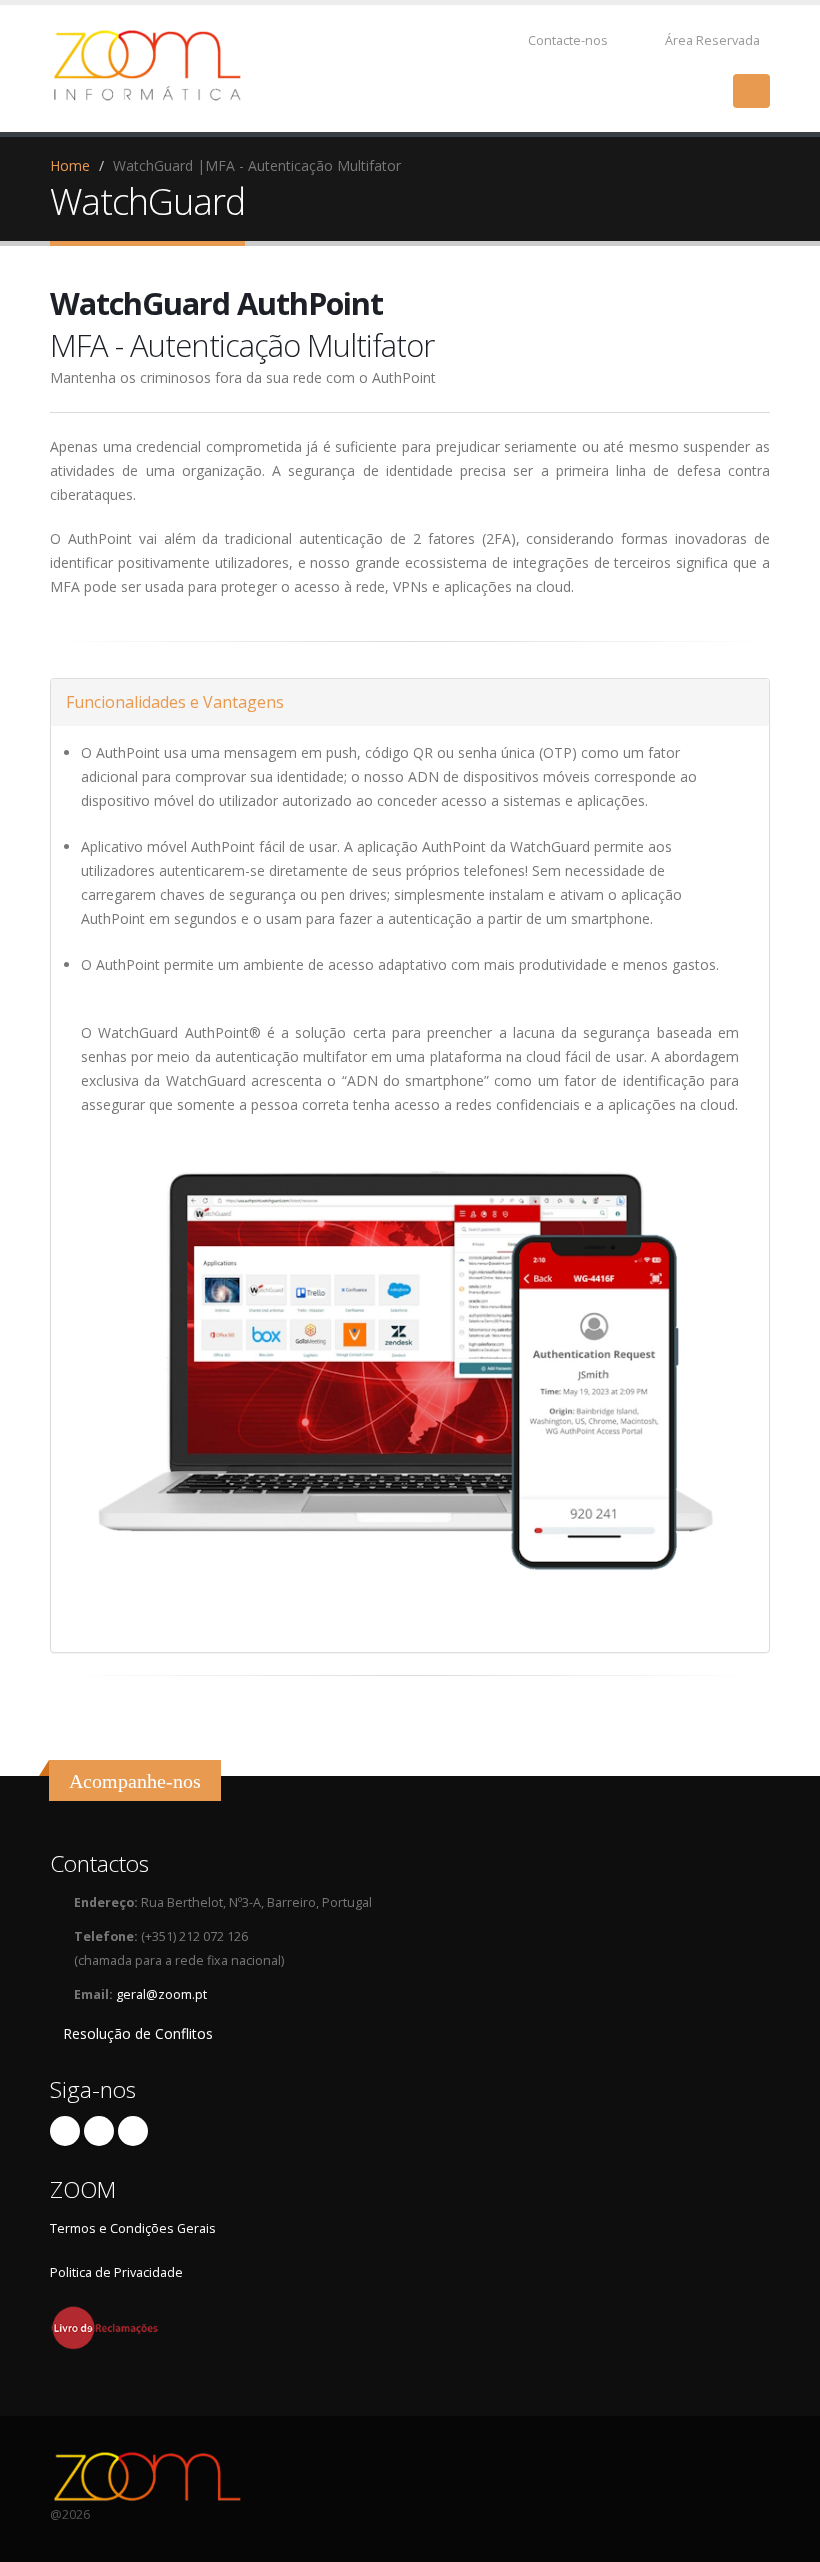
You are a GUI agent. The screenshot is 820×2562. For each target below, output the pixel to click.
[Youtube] (99, 2131)
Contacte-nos (566, 40)
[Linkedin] (133, 2131)
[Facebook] (65, 2131)
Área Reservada (712, 40)
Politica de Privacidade (116, 2272)
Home (70, 165)
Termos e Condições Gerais (133, 2228)
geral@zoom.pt (161, 1994)
